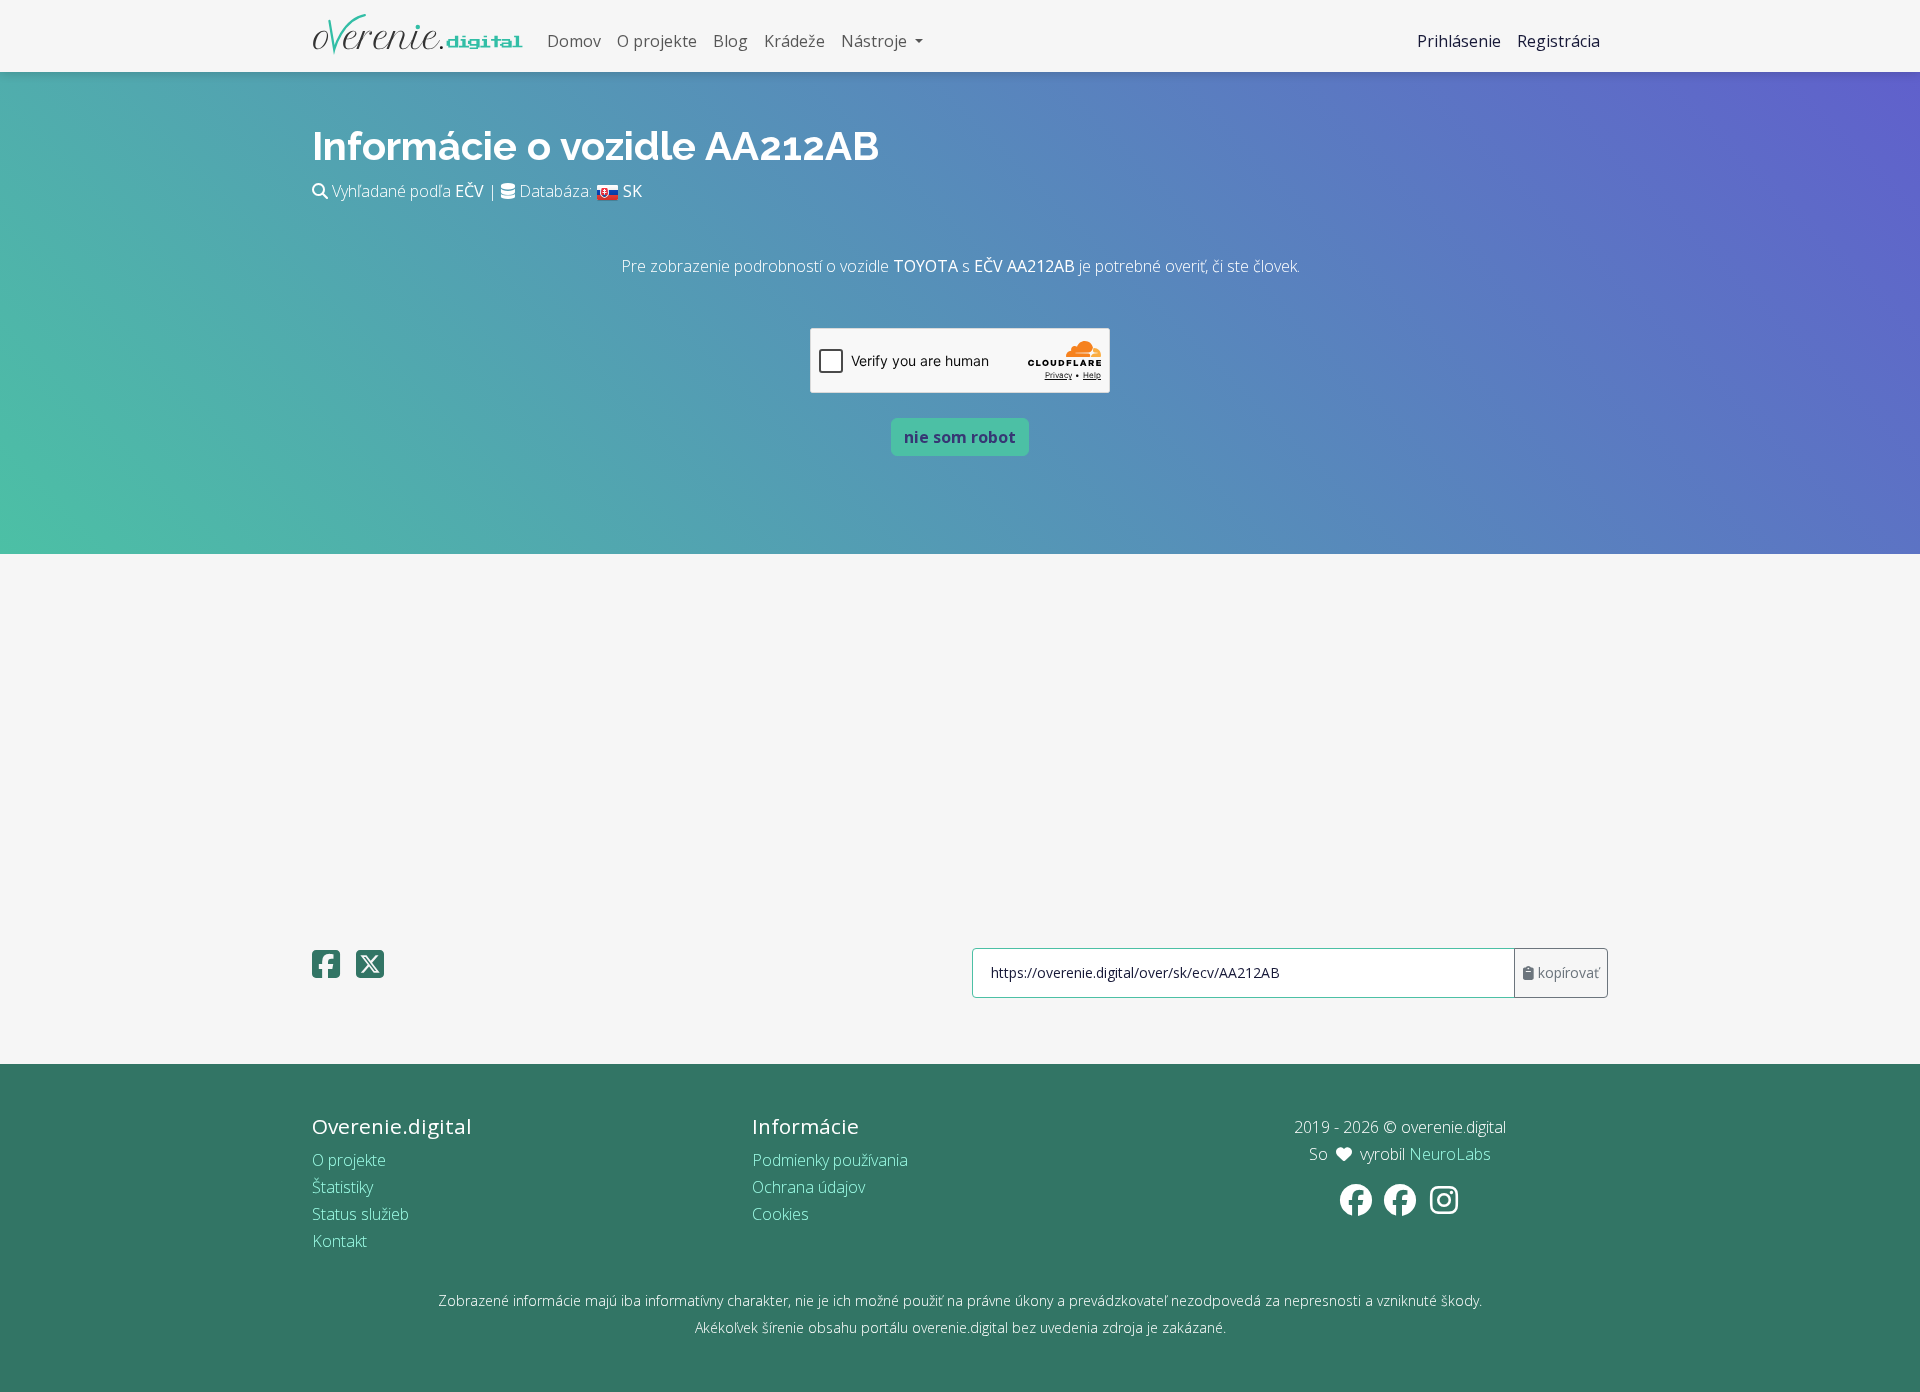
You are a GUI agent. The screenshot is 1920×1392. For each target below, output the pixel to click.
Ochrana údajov (808, 1187)
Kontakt (339, 1241)
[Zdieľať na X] (370, 970)
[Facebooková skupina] (1402, 1206)
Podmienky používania (830, 1160)
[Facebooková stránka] (1358, 1206)
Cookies (780, 1214)
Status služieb (360, 1214)
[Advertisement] (960, 742)
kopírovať (1566, 972)
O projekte (349, 1160)
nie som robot (960, 437)
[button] (882, 41)
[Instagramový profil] (1444, 1206)
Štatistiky (342, 1187)
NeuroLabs (1450, 1154)
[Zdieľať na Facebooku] (326, 970)
